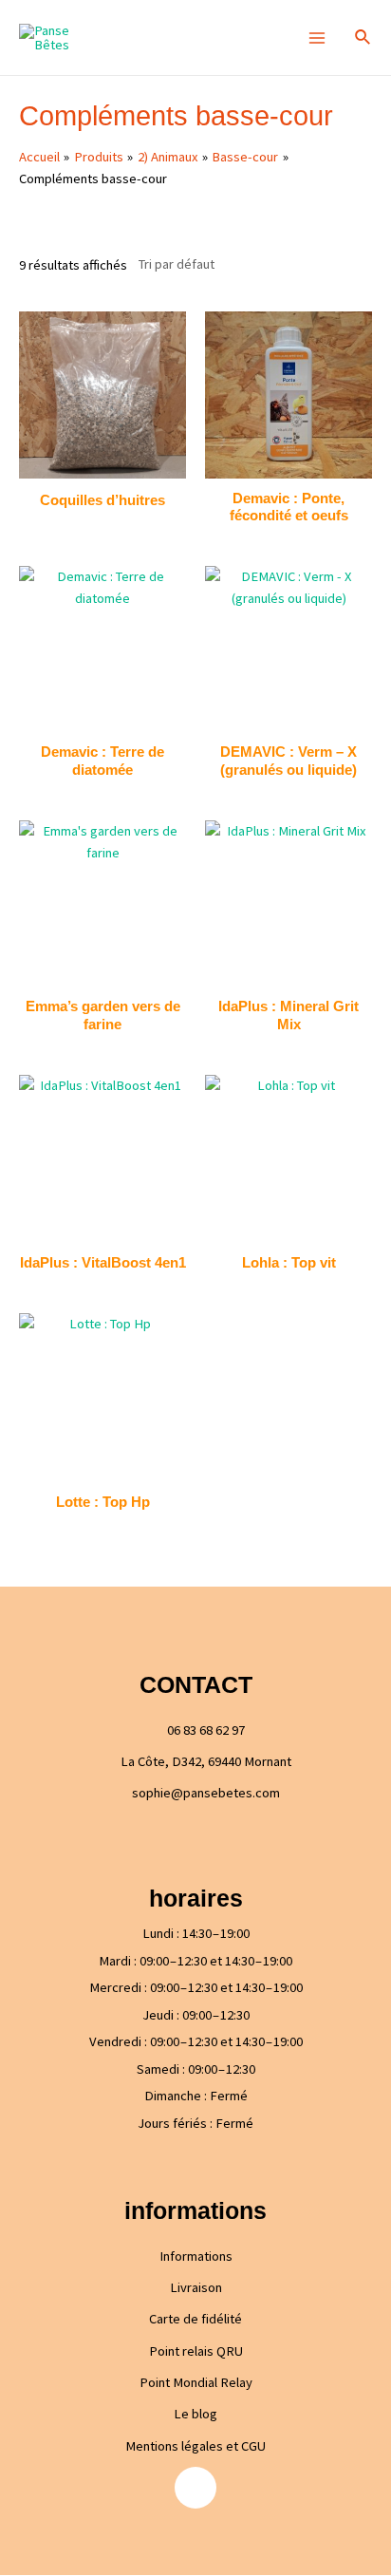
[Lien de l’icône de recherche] (363, 38)
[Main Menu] (316, 37)
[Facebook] (195, 2488)
